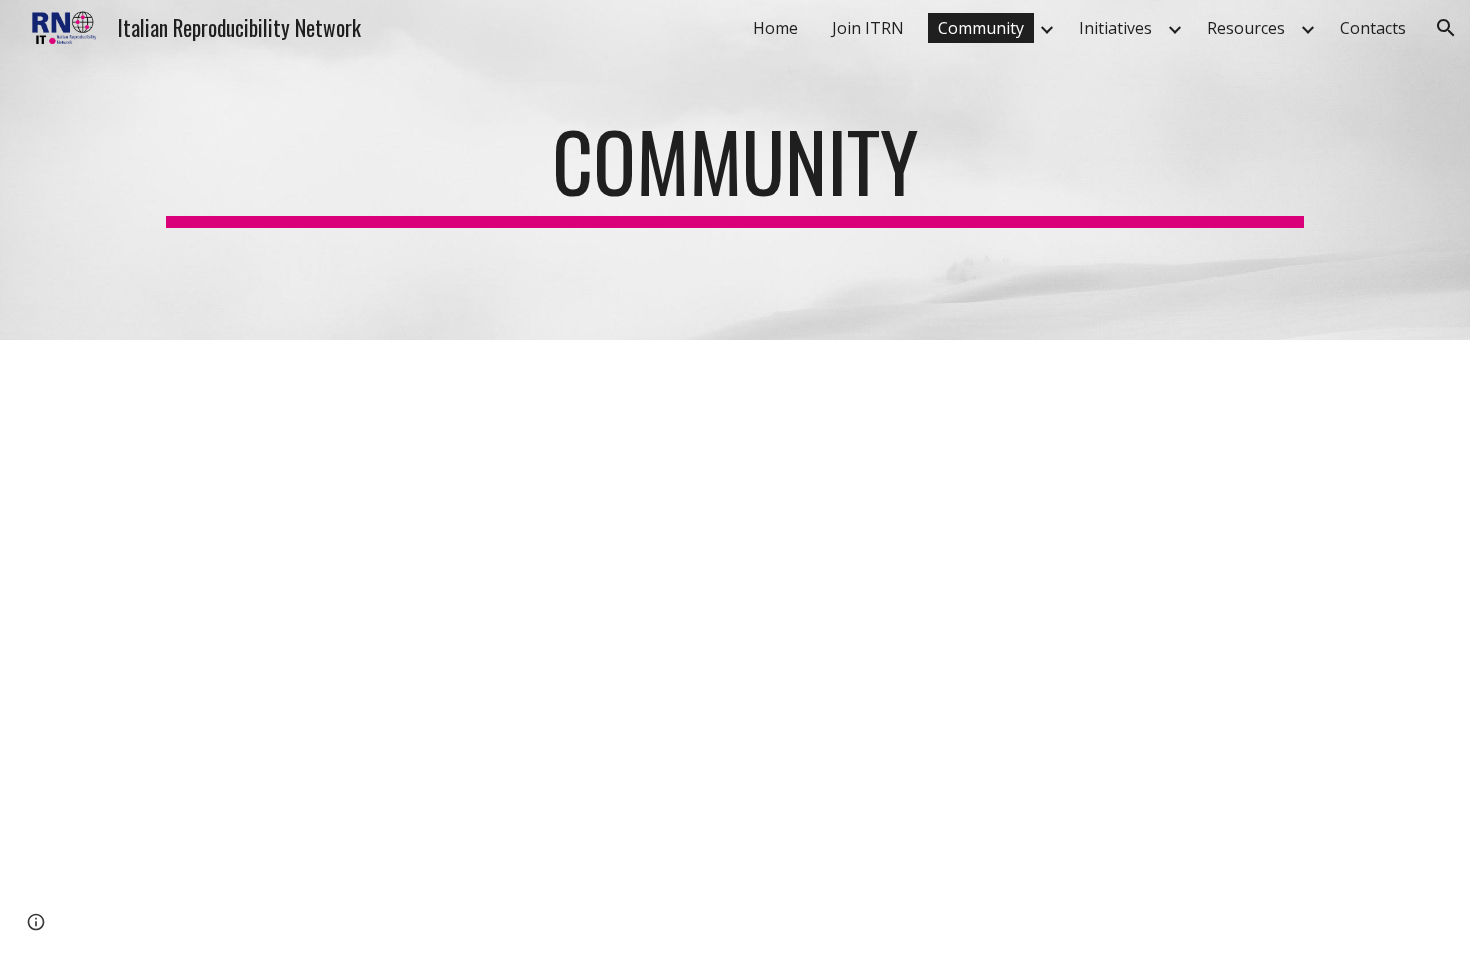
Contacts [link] (1373, 28)
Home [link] (775, 28)
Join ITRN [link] (868, 28)
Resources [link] (1246, 28)
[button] (1446, 28)
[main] (735, 170)
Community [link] (981, 28)
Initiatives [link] (1115, 28)
